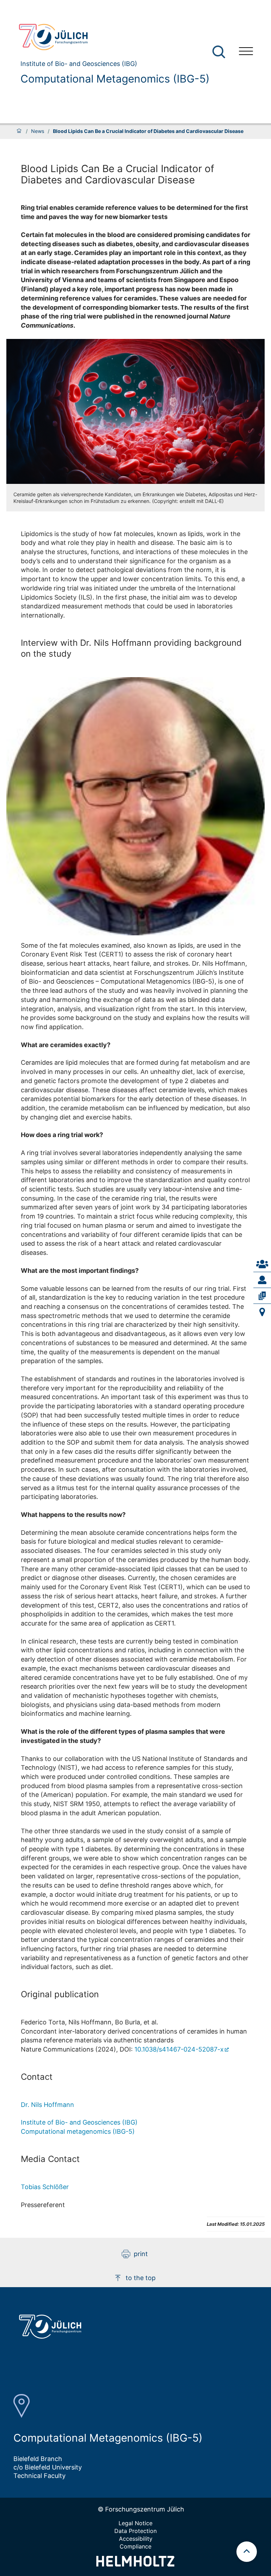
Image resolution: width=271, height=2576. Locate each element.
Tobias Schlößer (45, 2187)
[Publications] (262, 1296)
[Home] (19, 131)
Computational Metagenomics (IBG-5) (115, 79)
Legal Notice (135, 2523)
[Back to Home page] (111, 37)
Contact (37, 2077)
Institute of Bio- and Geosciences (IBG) (79, 2122)
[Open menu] (246, 52)
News (38, 131)
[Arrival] (262, 1312)
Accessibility (136, 2539)
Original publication (60, 1994)
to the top (141, 2278)
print (141, 2254)
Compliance (135, 2546)
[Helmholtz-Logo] (135, 2564)
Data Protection (135, 2531)
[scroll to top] (247, 2552)
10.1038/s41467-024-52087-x (179, 2049)
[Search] (220, 52)
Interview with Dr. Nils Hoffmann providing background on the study (131, 648)
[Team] (262, 1280)
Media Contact (50, 2159)
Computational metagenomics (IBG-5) (78, 2131)
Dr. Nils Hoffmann (47, 2105)
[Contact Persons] (262, 1264)
